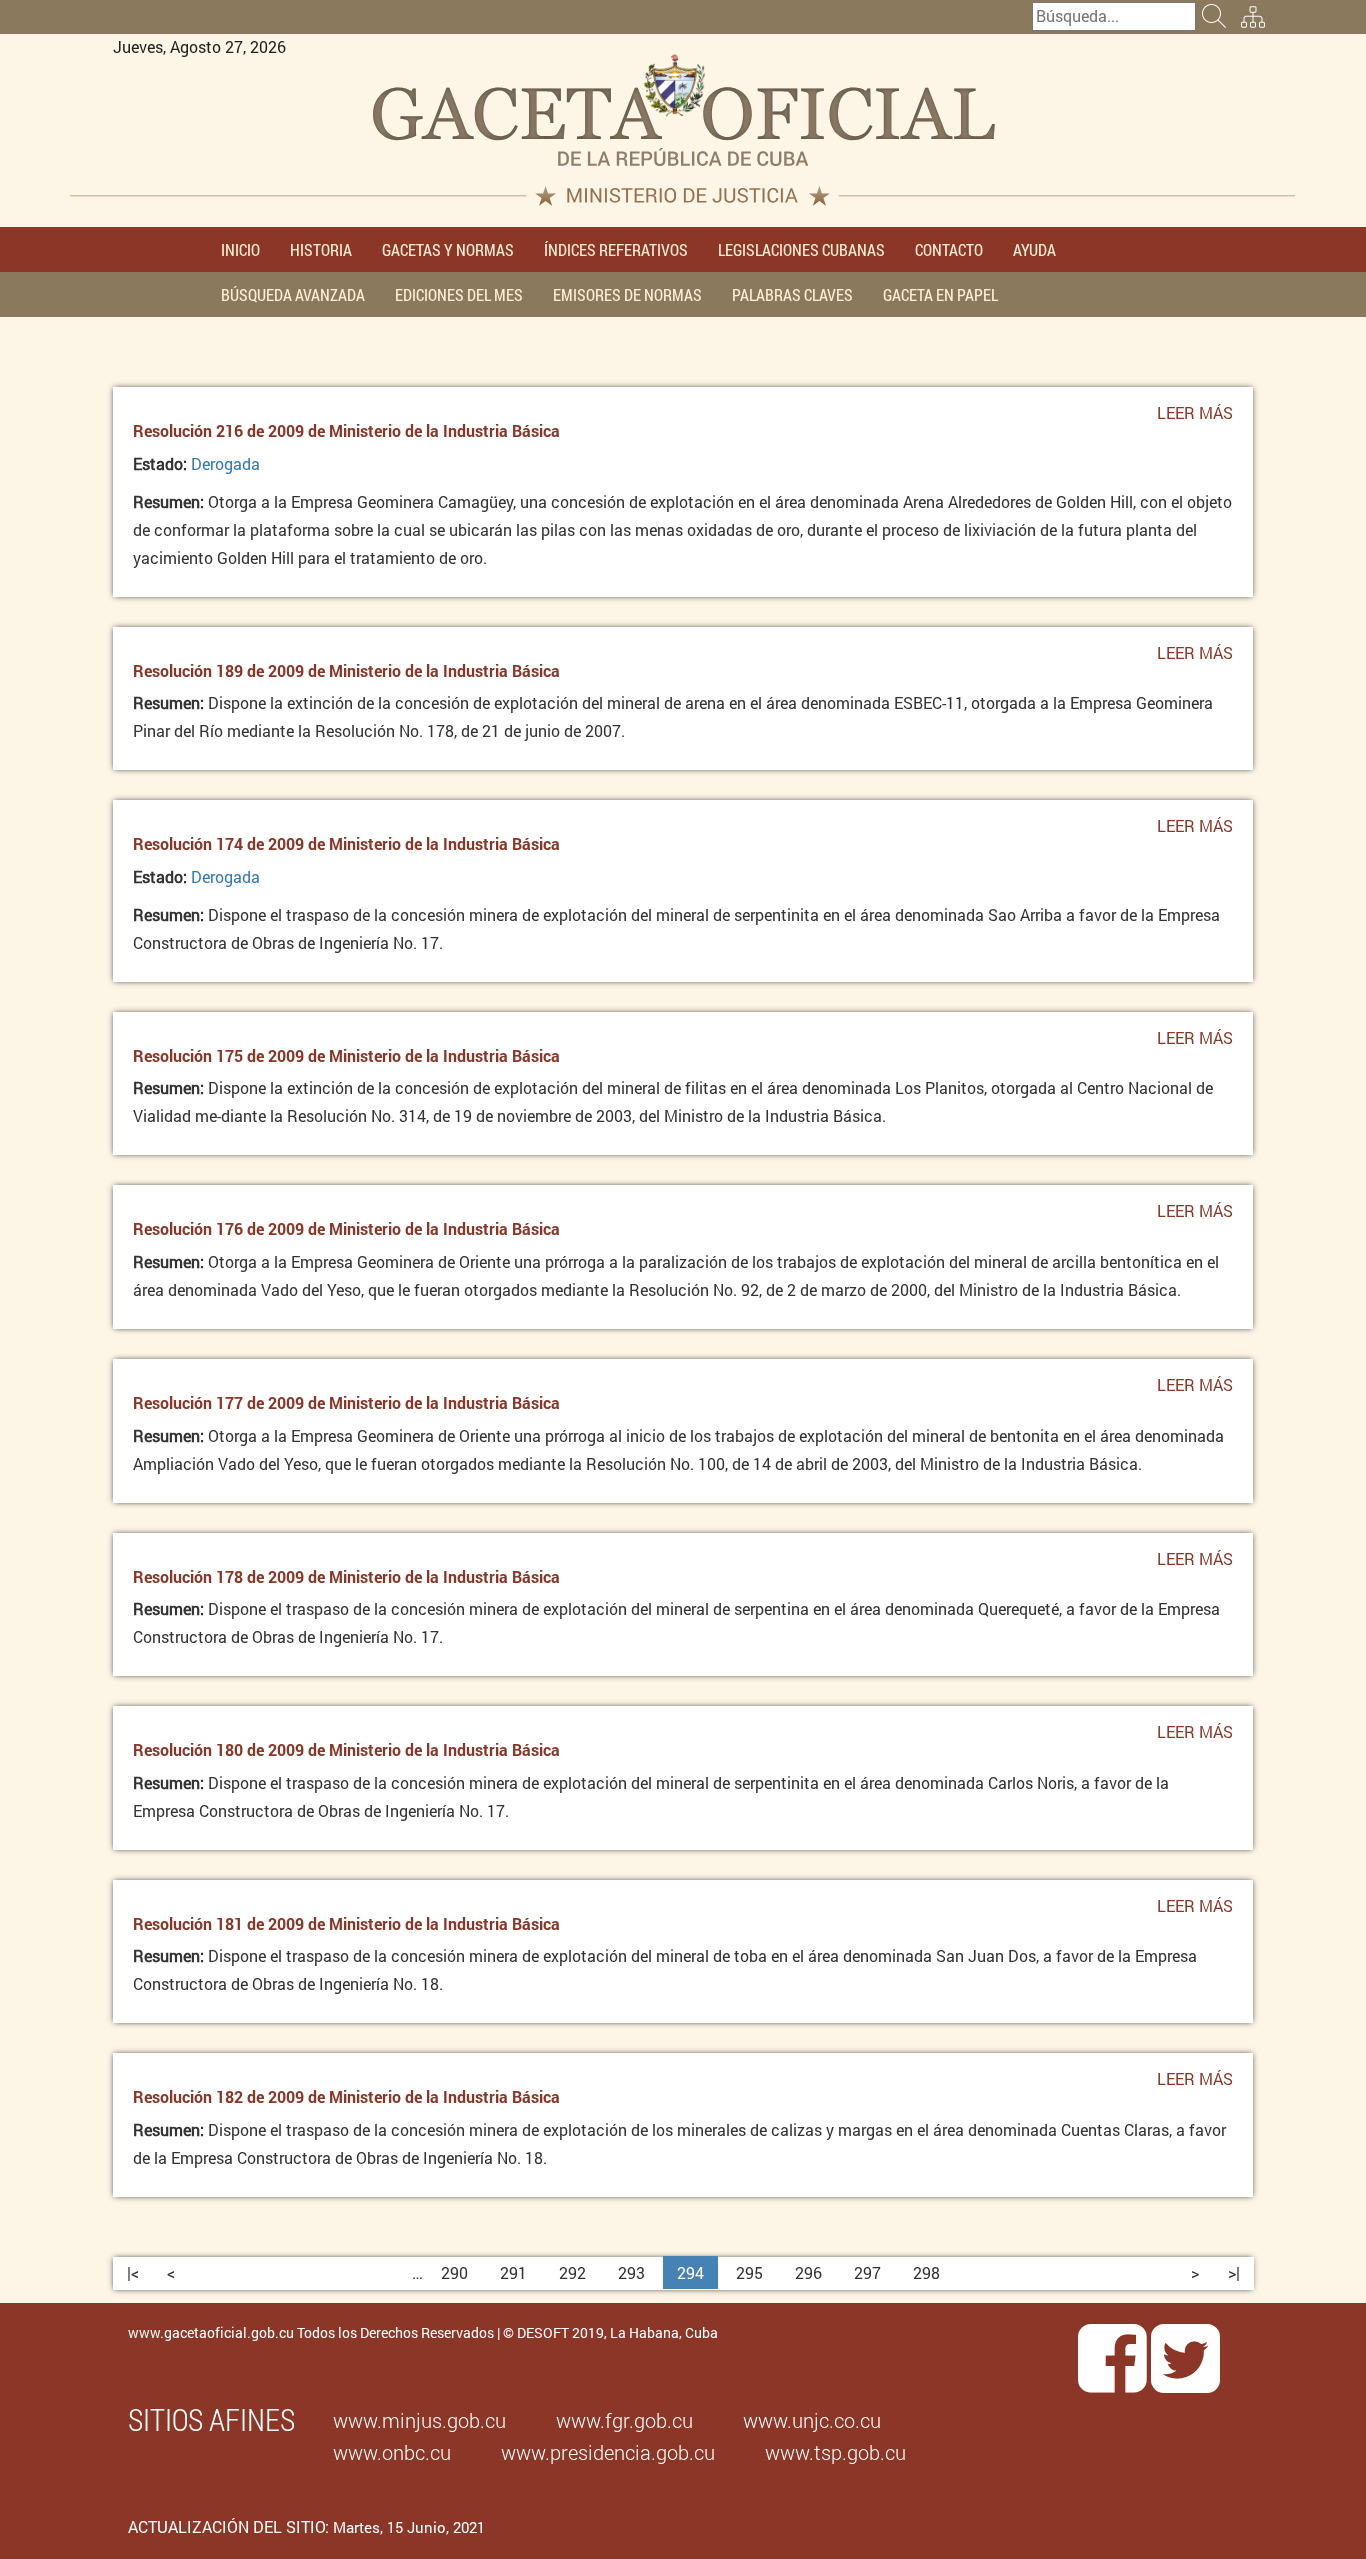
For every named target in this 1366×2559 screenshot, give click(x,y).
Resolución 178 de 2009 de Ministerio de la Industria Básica (346, 1576)
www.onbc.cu (392, 2452)
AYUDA (1034, 249)
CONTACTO (949, 249)
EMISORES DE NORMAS (627, 294)
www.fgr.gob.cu (624, 2420)
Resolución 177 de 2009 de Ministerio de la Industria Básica (346, 1402)
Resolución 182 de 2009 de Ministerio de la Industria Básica (346, 2096)
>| (1234, 2272)
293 (631, 2272)
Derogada (225, 463)
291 (513, 2272)
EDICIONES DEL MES (459, 294)
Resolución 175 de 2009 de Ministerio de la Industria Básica (346, 1055)
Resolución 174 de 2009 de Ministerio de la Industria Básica (346, 843)
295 (749, 2272)
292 (572, 2272)
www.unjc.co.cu (812, 2420)
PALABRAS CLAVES (792, 294)
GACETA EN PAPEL (940, 294)
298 (926, 2272)
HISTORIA (321, 249)
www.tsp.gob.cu (835, 2452)
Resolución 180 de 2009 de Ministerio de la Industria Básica (346, 1749)
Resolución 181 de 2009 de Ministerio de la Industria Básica (346, 1923)
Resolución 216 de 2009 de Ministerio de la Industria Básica (346, 430)
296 (808, 2272)
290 (454, 2272)
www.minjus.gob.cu (419, 2420)
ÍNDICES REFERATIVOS (616, 249)
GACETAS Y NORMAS (448, 249)
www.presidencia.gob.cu (608, 2452)
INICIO (240, 249)
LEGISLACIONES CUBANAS (801, 249)
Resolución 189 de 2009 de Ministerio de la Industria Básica (346, 670)
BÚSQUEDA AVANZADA (293, 294)
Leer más (1195, 419)
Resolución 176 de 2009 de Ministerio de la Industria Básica (346, 1228)
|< (133, 2272)
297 (867, 2272)
